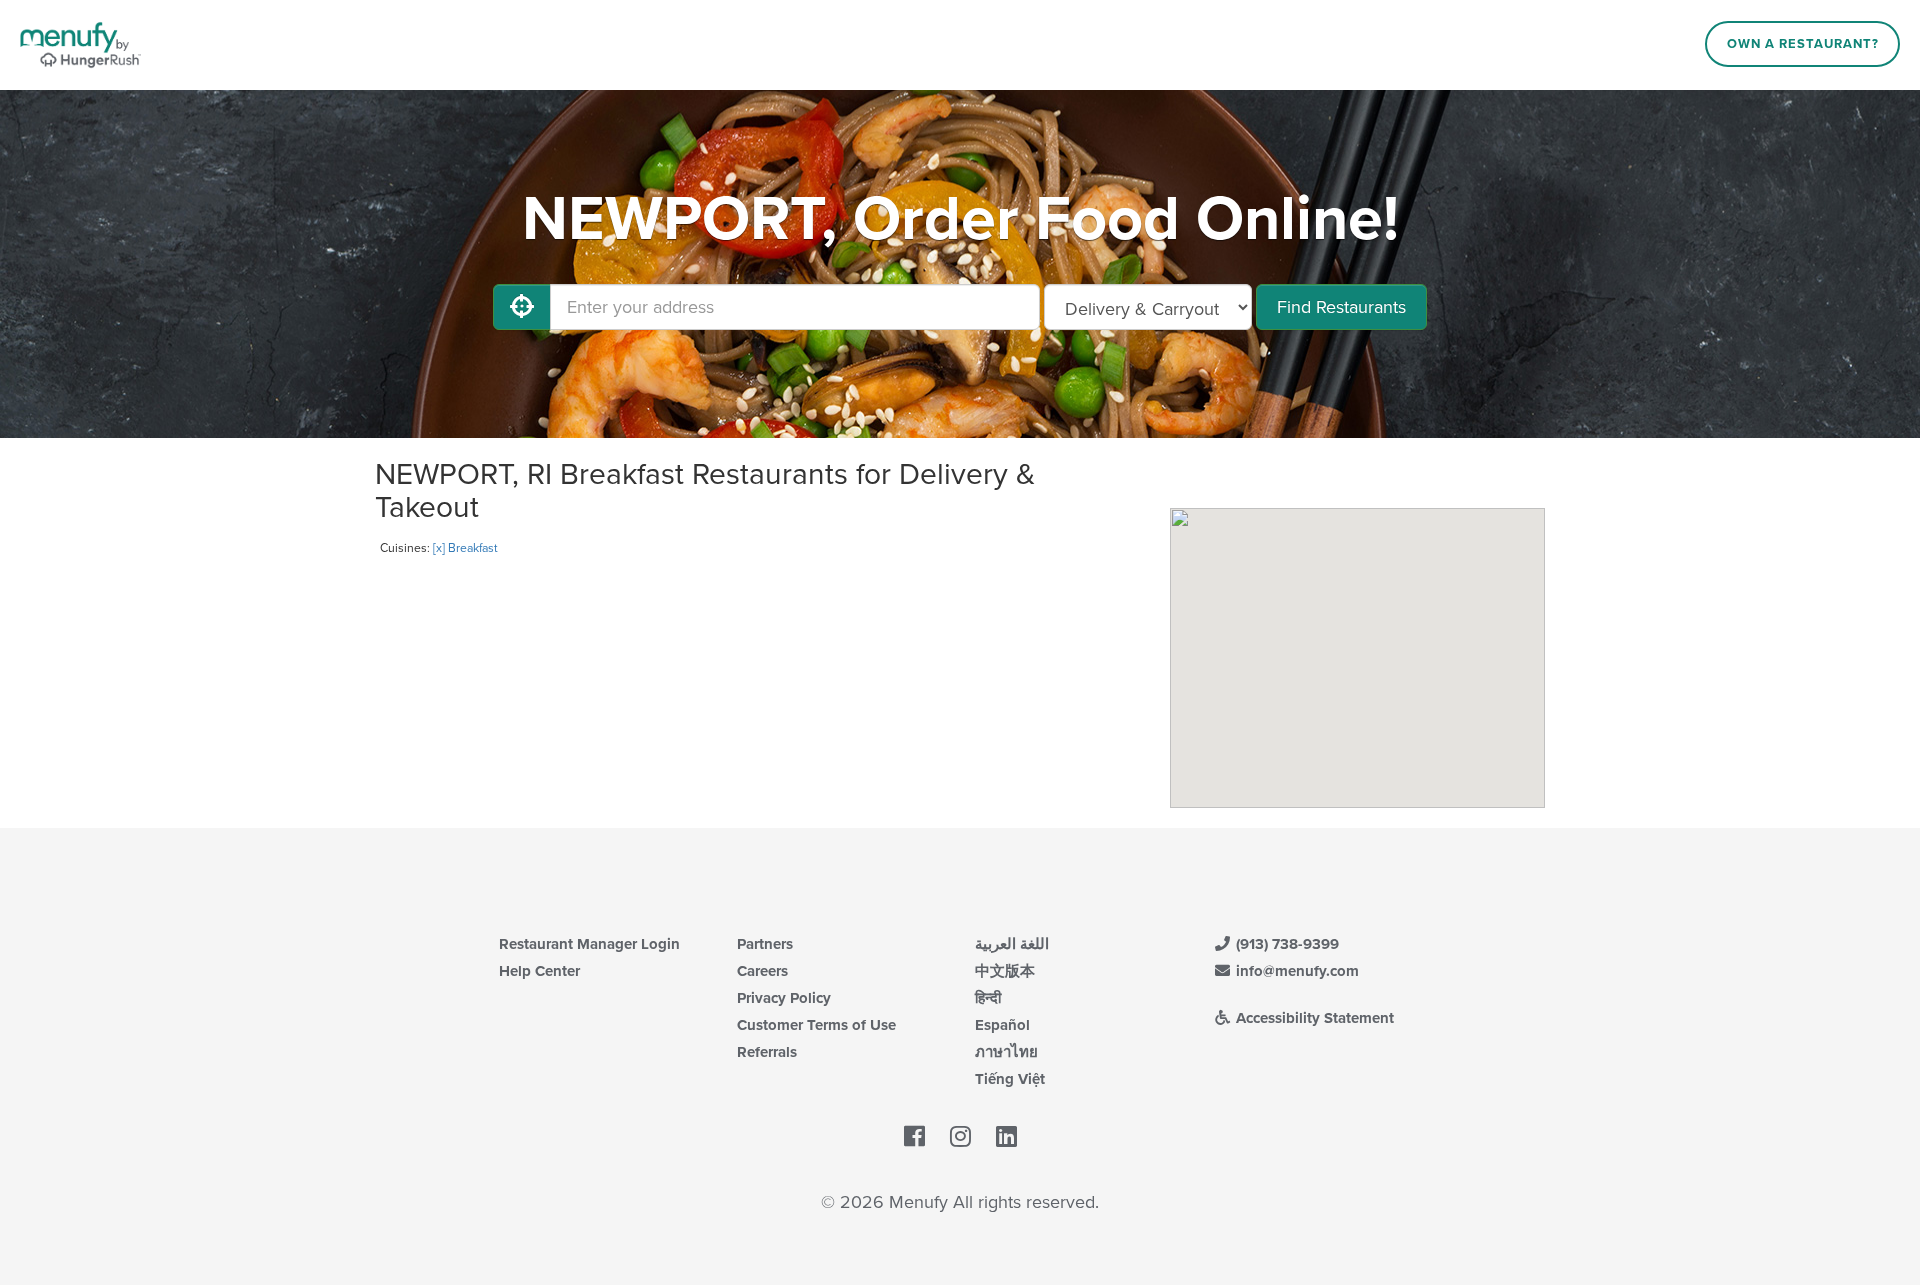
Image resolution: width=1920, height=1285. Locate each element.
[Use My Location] (522, 307)
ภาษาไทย (1006, 1052)
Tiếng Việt (1010, 1079)
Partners (765, 944)
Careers (762, 971)
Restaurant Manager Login (589, 944)
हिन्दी (988, 998)
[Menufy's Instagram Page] (960, 1137)
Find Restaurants (1341, 307)
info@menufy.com (1295, 971)
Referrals (767, 1052)
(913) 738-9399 (1285, 944)
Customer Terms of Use (816, 1025)
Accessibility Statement (1313, 1018)
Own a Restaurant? (1803, 44)
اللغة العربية (1012, 944)
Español (1002, 1025)
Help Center (539, 971)
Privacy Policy (784, 998)
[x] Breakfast (465, 548)
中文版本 (1005, 971)
